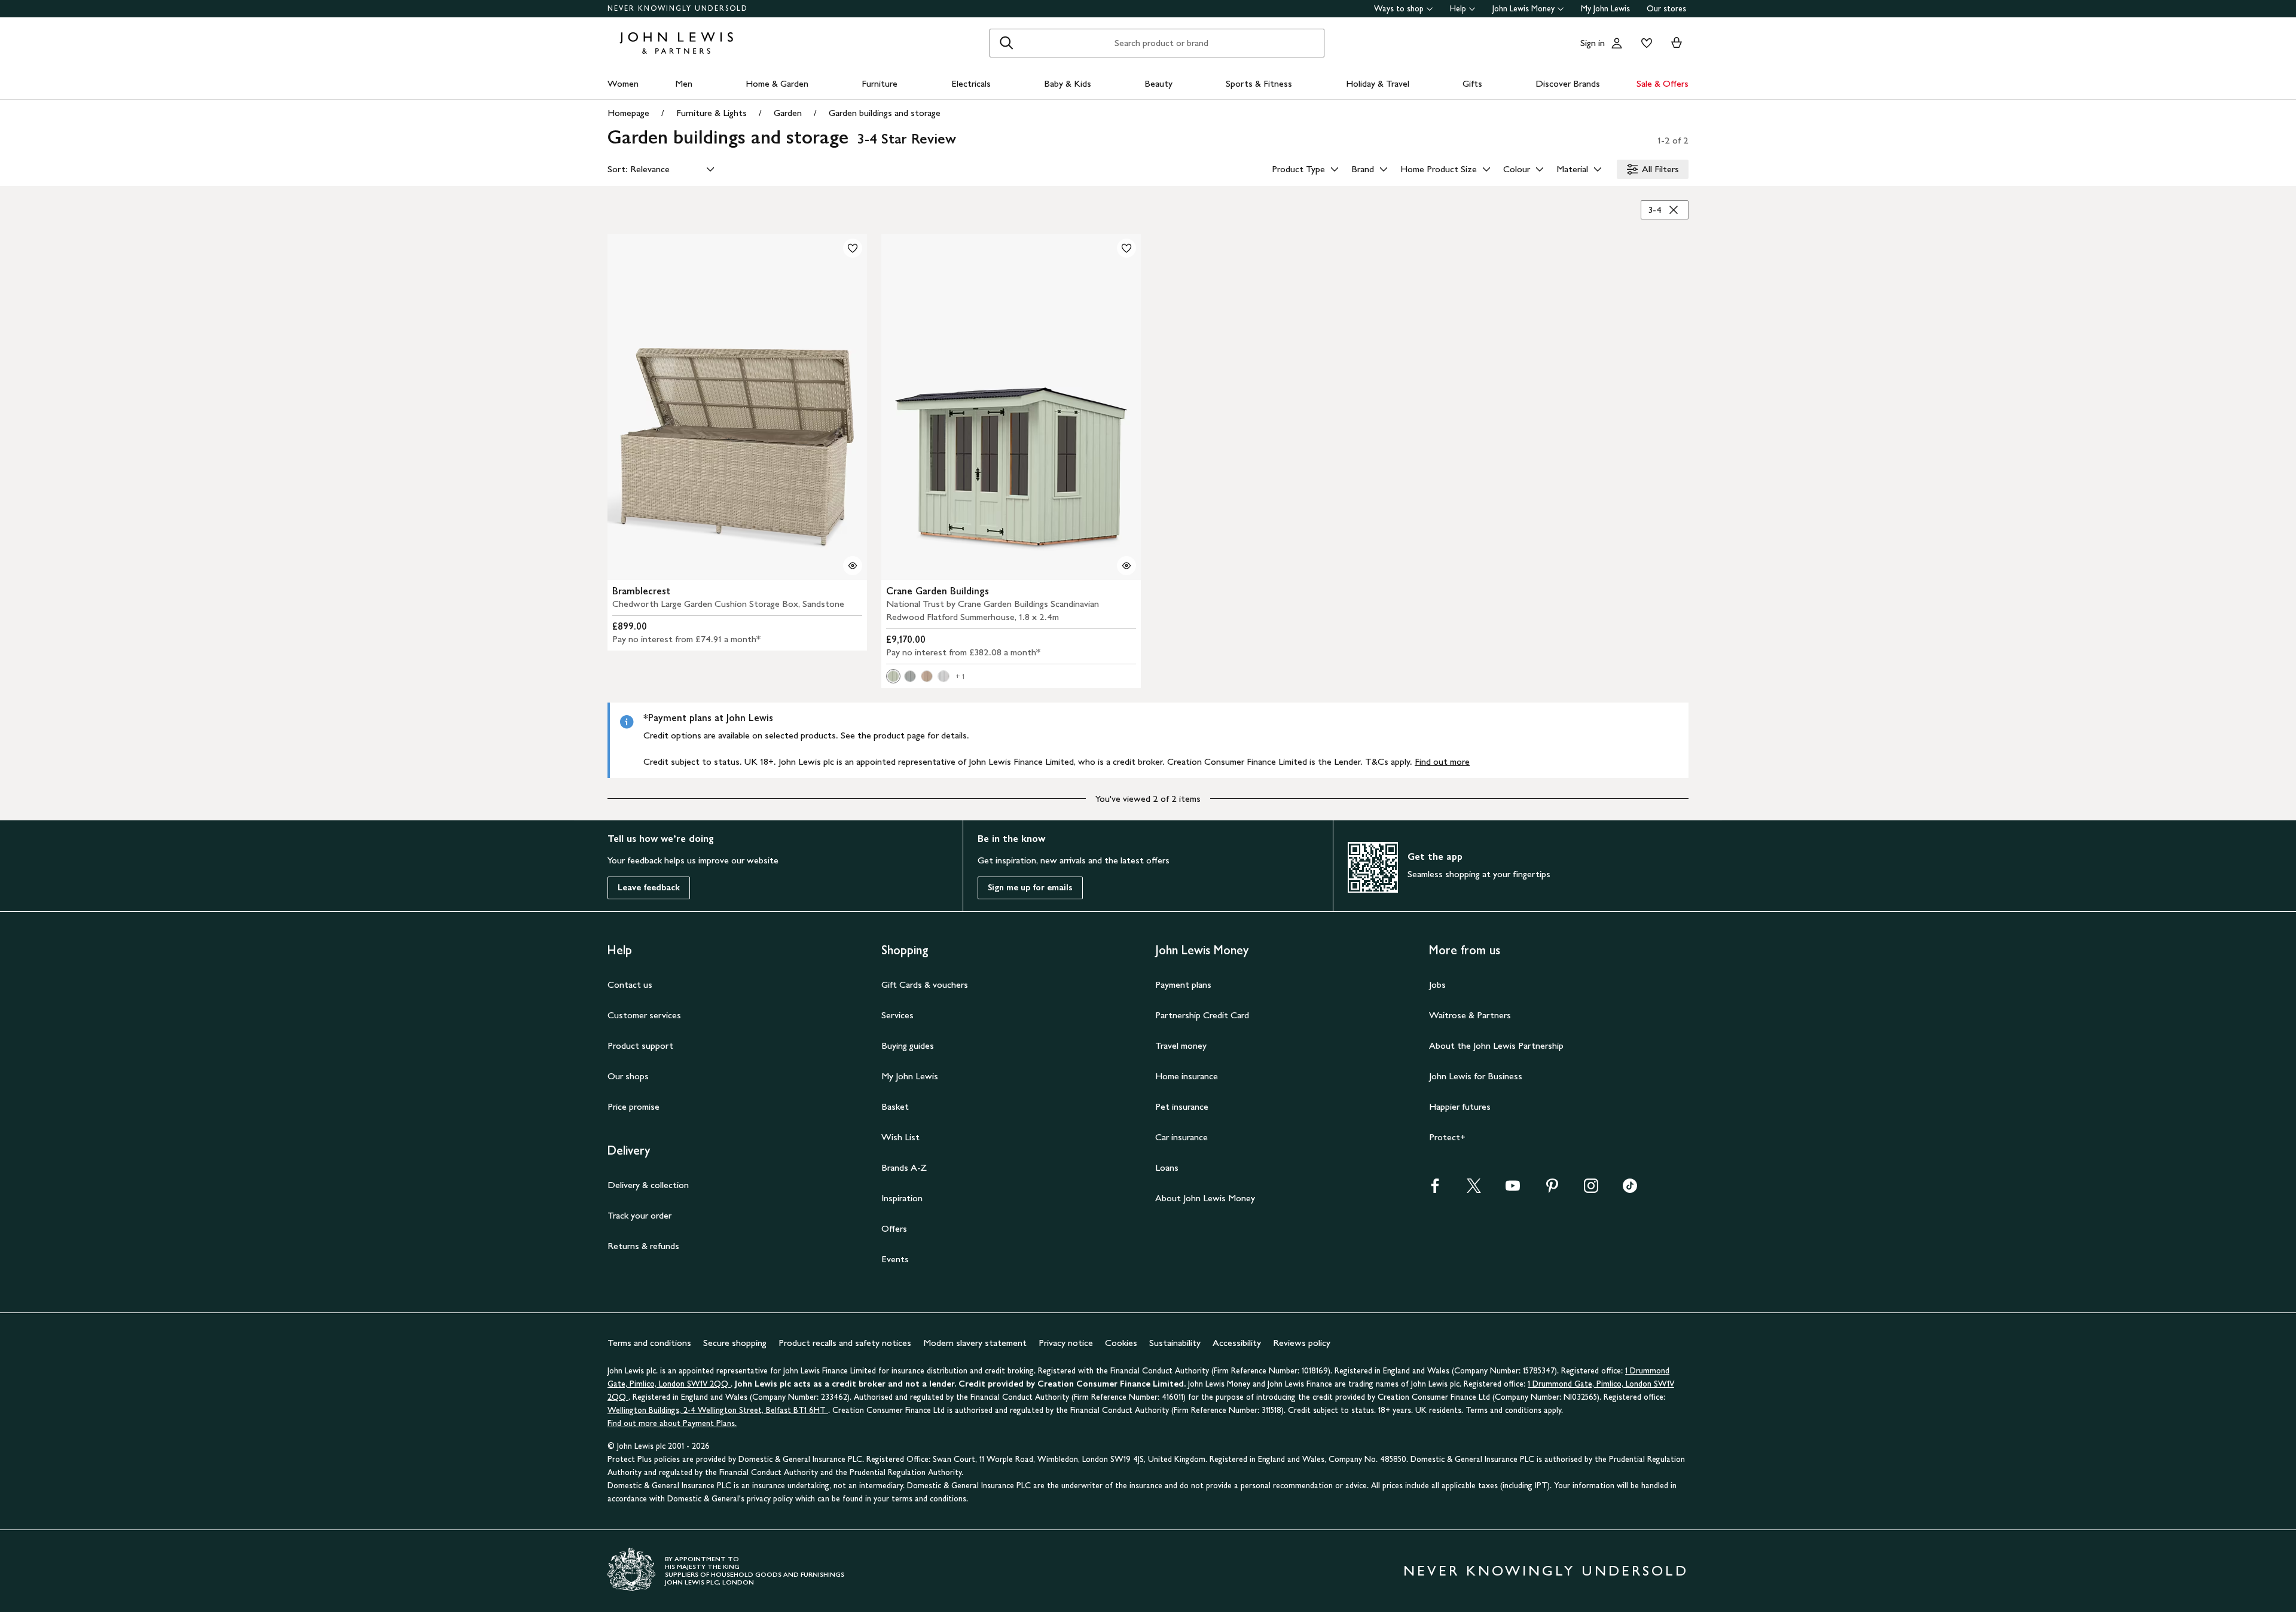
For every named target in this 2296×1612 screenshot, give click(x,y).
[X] (1474, 1190)
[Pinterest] (1552, 1190)
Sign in (1593, 43)
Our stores (1666, 9)
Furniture (880, 83)
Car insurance (1181, 1137)
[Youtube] (1513, 1190)
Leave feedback (649, 888)
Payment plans (1183, 984)
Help (1458, 9)
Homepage (628, 113)
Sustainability (1175, 1343)
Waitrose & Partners (1470, 1015)
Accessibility (1237, 1343)
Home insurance (1187, 1076)
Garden (788, 113)
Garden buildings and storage (885, 113)
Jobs (1437, 984)
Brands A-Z (904, 1167)
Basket (895, 1106)
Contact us (630, 984)
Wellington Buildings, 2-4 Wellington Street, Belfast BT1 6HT (718, 1410)
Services (897, 1015)
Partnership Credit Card (1202, 1015)
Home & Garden (777, 83)
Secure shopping (735, 1343)
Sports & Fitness (1259, 83)
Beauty (1158, 83)
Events (895, 1259)
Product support (640, 1045)
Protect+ (1447, 1137)
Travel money (1181, 1045)
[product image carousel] (737, 407)
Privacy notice (1066, 1343)
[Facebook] (1435, 1190)
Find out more (1442, 761)
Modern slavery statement (975, 1343)
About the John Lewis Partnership (1496, 1045)
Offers (894, 1228)
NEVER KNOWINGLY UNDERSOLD (678, 8)
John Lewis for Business (1476, 1076)
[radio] (893, 676)
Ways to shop (1399, 9)
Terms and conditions (649, 1343)
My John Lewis (1605, 9)
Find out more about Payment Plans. (672, 1423)
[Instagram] (1591, 1190)
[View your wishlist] (1644, 43)
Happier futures (1460, 1106)
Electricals (971, 83)
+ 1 (960, 677)
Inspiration (902, 1198)
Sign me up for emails (1030, 888)
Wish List (900, 1137)
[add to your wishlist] (853, 248)
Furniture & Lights (712, 113)
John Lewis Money (1523, 9)
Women (623, 83)
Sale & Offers (1663, 83)
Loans (1167, 1167)
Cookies (1121, 1343)
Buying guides (908, 1045)
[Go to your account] (1617, 43)
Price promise (633, 1106)
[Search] (1006, 43)
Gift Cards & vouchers (925, 984)
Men (684, 83)
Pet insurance (1182, 1106)
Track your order (639, 1215)
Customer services (644, 1015)
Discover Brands (1568, 83)
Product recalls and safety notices (845, 1343)
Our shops (628, 1076)
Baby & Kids (1068, 83)
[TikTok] (1630, 1190)
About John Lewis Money (1205, 1198)
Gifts (1472, 83)
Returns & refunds (643, 1246)
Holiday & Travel (1378, 83)
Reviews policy (1302, 1343)
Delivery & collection (648, 1185)
